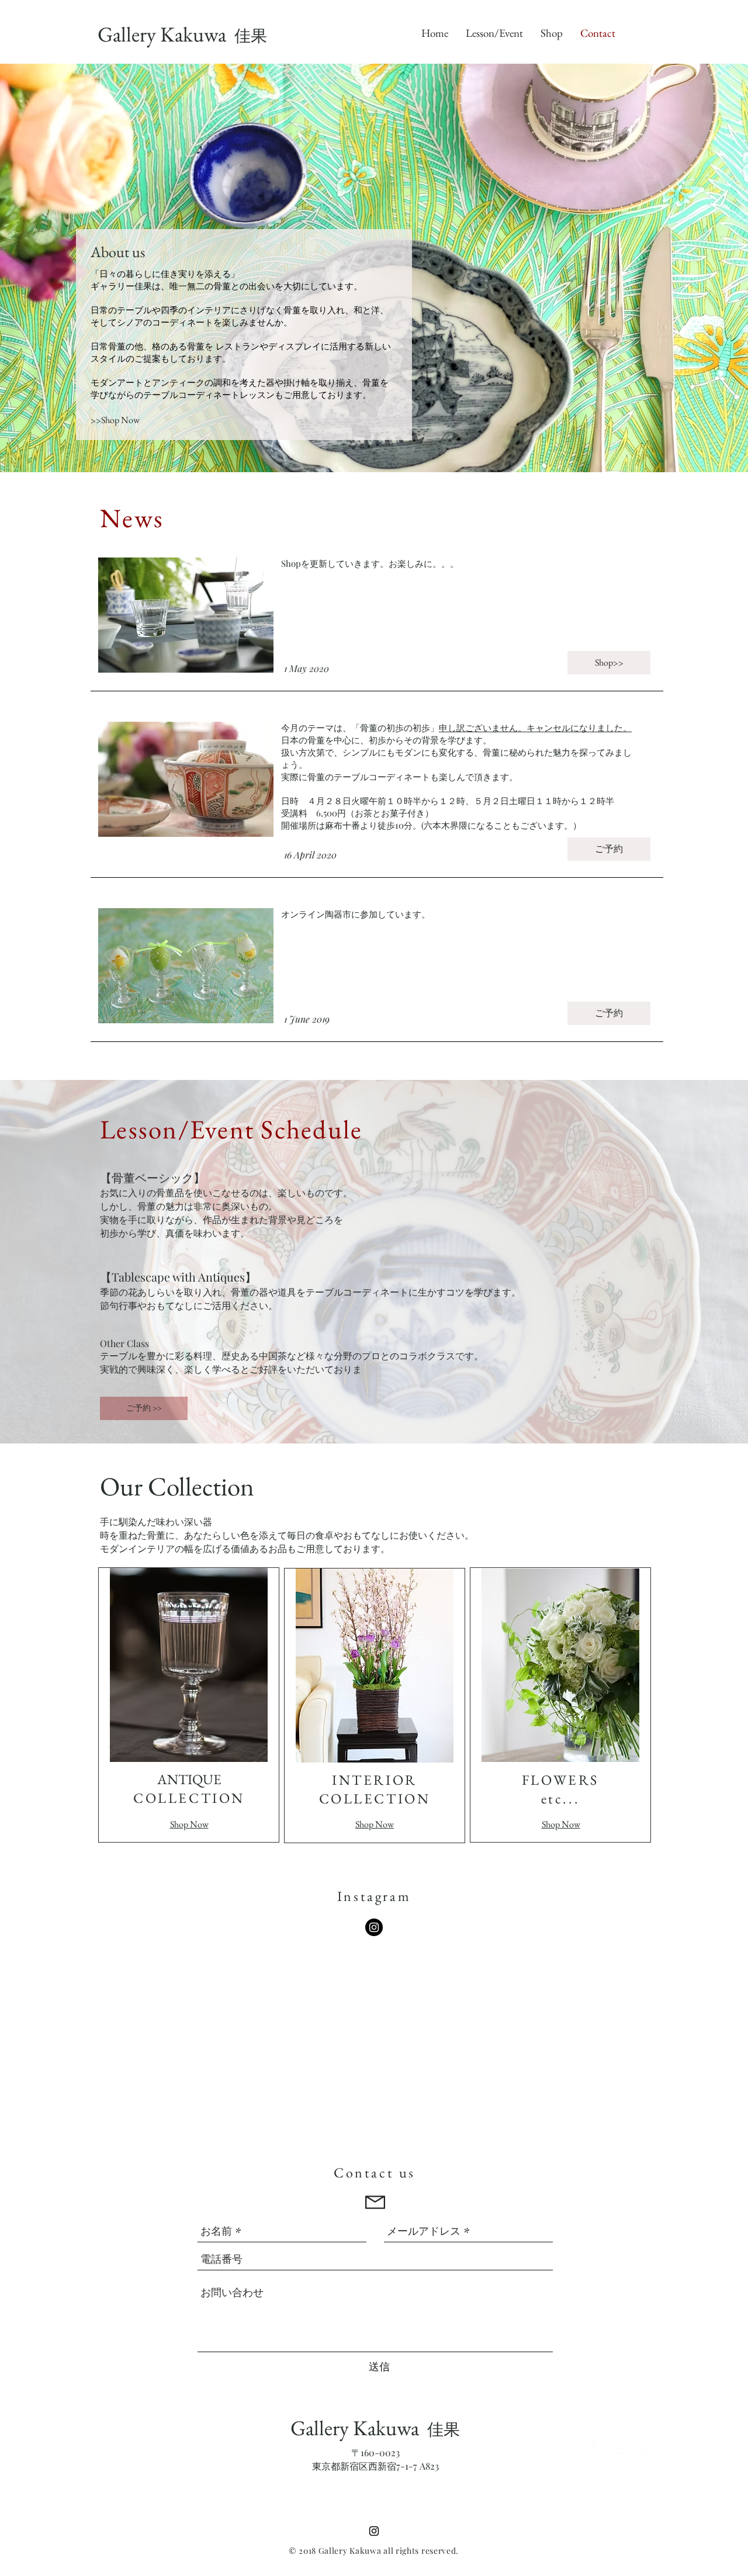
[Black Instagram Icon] (374, 2531)
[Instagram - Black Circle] (374, 1927)
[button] (144, 1408)
